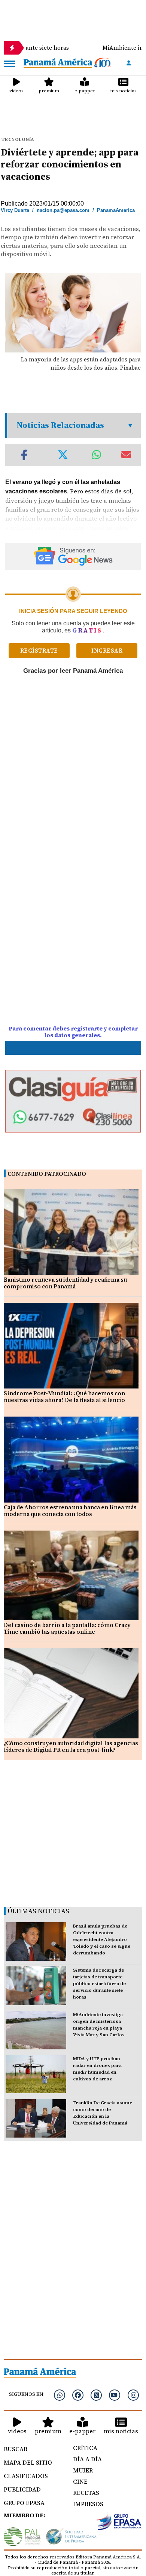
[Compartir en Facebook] (24, 455)
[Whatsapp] (60, 2395)
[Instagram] (133, 2395)
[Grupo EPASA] (119, 2523)
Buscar (16, 2449)
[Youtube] (115, 2395)
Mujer (83, 2470)
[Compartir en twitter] (63, 455)
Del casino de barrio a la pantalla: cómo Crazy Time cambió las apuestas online (67, 1628)
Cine (80, 2481)
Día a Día (87, 2459)
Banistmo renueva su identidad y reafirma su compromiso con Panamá (65, 1283)
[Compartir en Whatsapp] (97, 455)
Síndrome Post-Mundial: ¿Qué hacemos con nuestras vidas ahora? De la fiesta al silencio (64, 1397)
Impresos (88, 2504)
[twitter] (96, 2395)
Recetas (86, 2493)
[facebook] (78, 2395)
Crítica (85, 2448)
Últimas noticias (38, 1911)
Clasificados (26, 2476)
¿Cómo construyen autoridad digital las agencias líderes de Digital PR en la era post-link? (71, 1746)
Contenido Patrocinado (47, 1174)
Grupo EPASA (24, 2503)
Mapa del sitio (28, 2462)
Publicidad (22, 2489)
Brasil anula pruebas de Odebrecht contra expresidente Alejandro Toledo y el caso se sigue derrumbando (102, 1939)
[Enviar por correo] (126, 455)
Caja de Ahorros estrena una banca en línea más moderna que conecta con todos (70, 1511)
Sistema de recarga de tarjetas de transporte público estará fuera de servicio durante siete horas (99, 1984)
